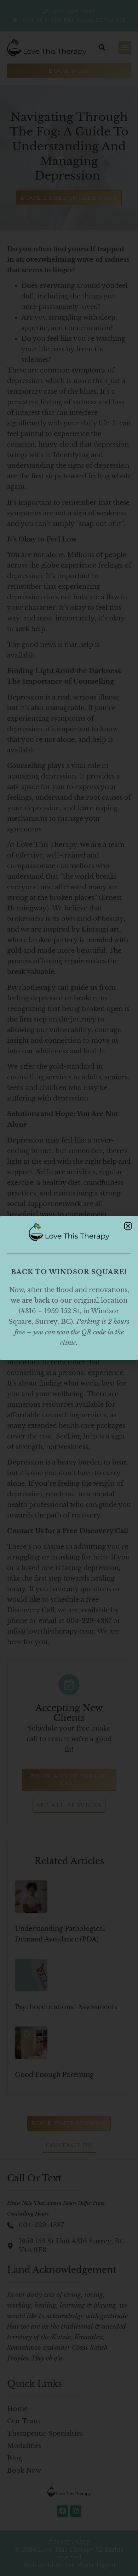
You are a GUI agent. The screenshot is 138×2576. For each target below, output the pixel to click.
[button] (128, 1226)
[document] (69, 1288)
